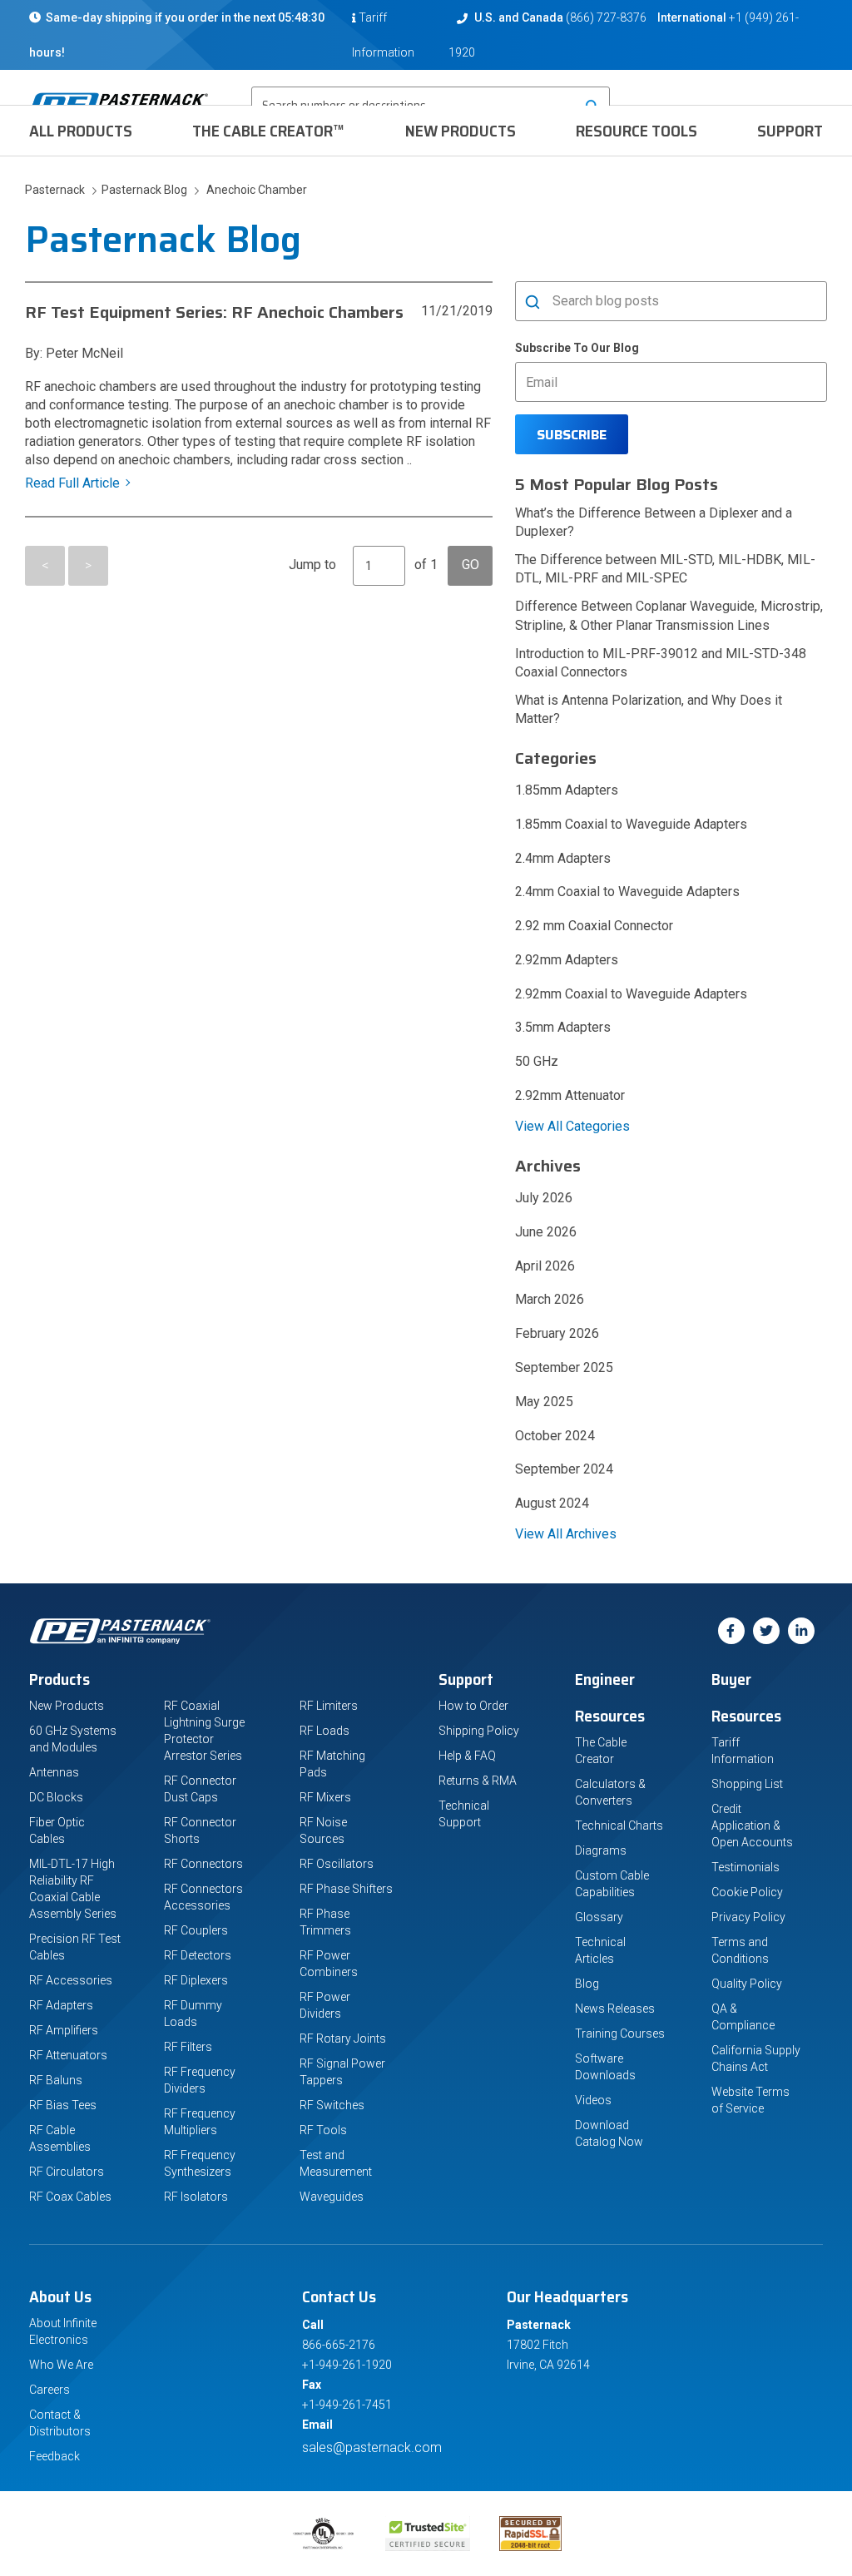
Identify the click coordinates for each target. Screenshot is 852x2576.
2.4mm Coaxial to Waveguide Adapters (627, 892)
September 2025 (564, 1367)
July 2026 (544, 1198)
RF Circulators (67, 2172)
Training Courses (620, 2034)
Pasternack (56, 190)
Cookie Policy (747, 1892)
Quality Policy (747, 1984)
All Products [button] (81, 131)
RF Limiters (329, 1706)
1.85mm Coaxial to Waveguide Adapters (631, 824)
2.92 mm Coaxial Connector (594, 926)
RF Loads (324, 1731)
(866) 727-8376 (606, 17)
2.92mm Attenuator (570, 1095)
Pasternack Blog (142, 190)
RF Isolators (196, 2197)
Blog (587, 1984)
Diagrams (601, 1850)
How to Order (473, 1706)
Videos (593, 2100)
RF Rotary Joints (343, 2039)
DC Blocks (56, 1797)
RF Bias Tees (63, 2105)
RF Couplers (196, 1930)
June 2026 (546, 1232)
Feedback (54, 2456)
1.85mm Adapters (567, 790)
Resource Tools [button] (637, 131)
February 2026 (557, 1333)
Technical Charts (619, 1825)
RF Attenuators (68, 2055)
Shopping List (747, 1784)
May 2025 (544, 1402)
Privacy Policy (748, 1917)
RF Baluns (56, 2080)
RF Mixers (325, 1797)
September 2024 (564, 1469)
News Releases (615, 2009)
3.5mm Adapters (563, 1027)
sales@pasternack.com (372, 2447)
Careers (50, 2390)
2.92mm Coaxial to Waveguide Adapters (631, 994)
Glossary (599, 1917)
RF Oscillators (337, 1864)
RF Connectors (203, 1864)
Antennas (54, 1772)
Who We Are (61, 2365)
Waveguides (332, 2197)
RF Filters (188, 2047)
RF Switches (332, 2105)
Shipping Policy (479, 1731)
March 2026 (550, 1299)
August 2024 (552, 1503)
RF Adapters (61, 2005)
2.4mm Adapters (563, 858)
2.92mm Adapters (567, 960)
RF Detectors (198, 1955)
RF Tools (323, 2130)
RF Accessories (71, 1980)
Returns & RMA (478, 1781)
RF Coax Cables (70, 2197)
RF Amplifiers (64, 2030)
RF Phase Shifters (346, 1889)
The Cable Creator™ (268, 131)
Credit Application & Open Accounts (752, 1825)
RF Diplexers (196, 1980)
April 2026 (545, 1266)
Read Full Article (72, 483)
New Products (461, 131)
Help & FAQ (467, 1756)
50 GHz (537, 1061)
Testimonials (745, 1867)
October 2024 (555, 1436)
